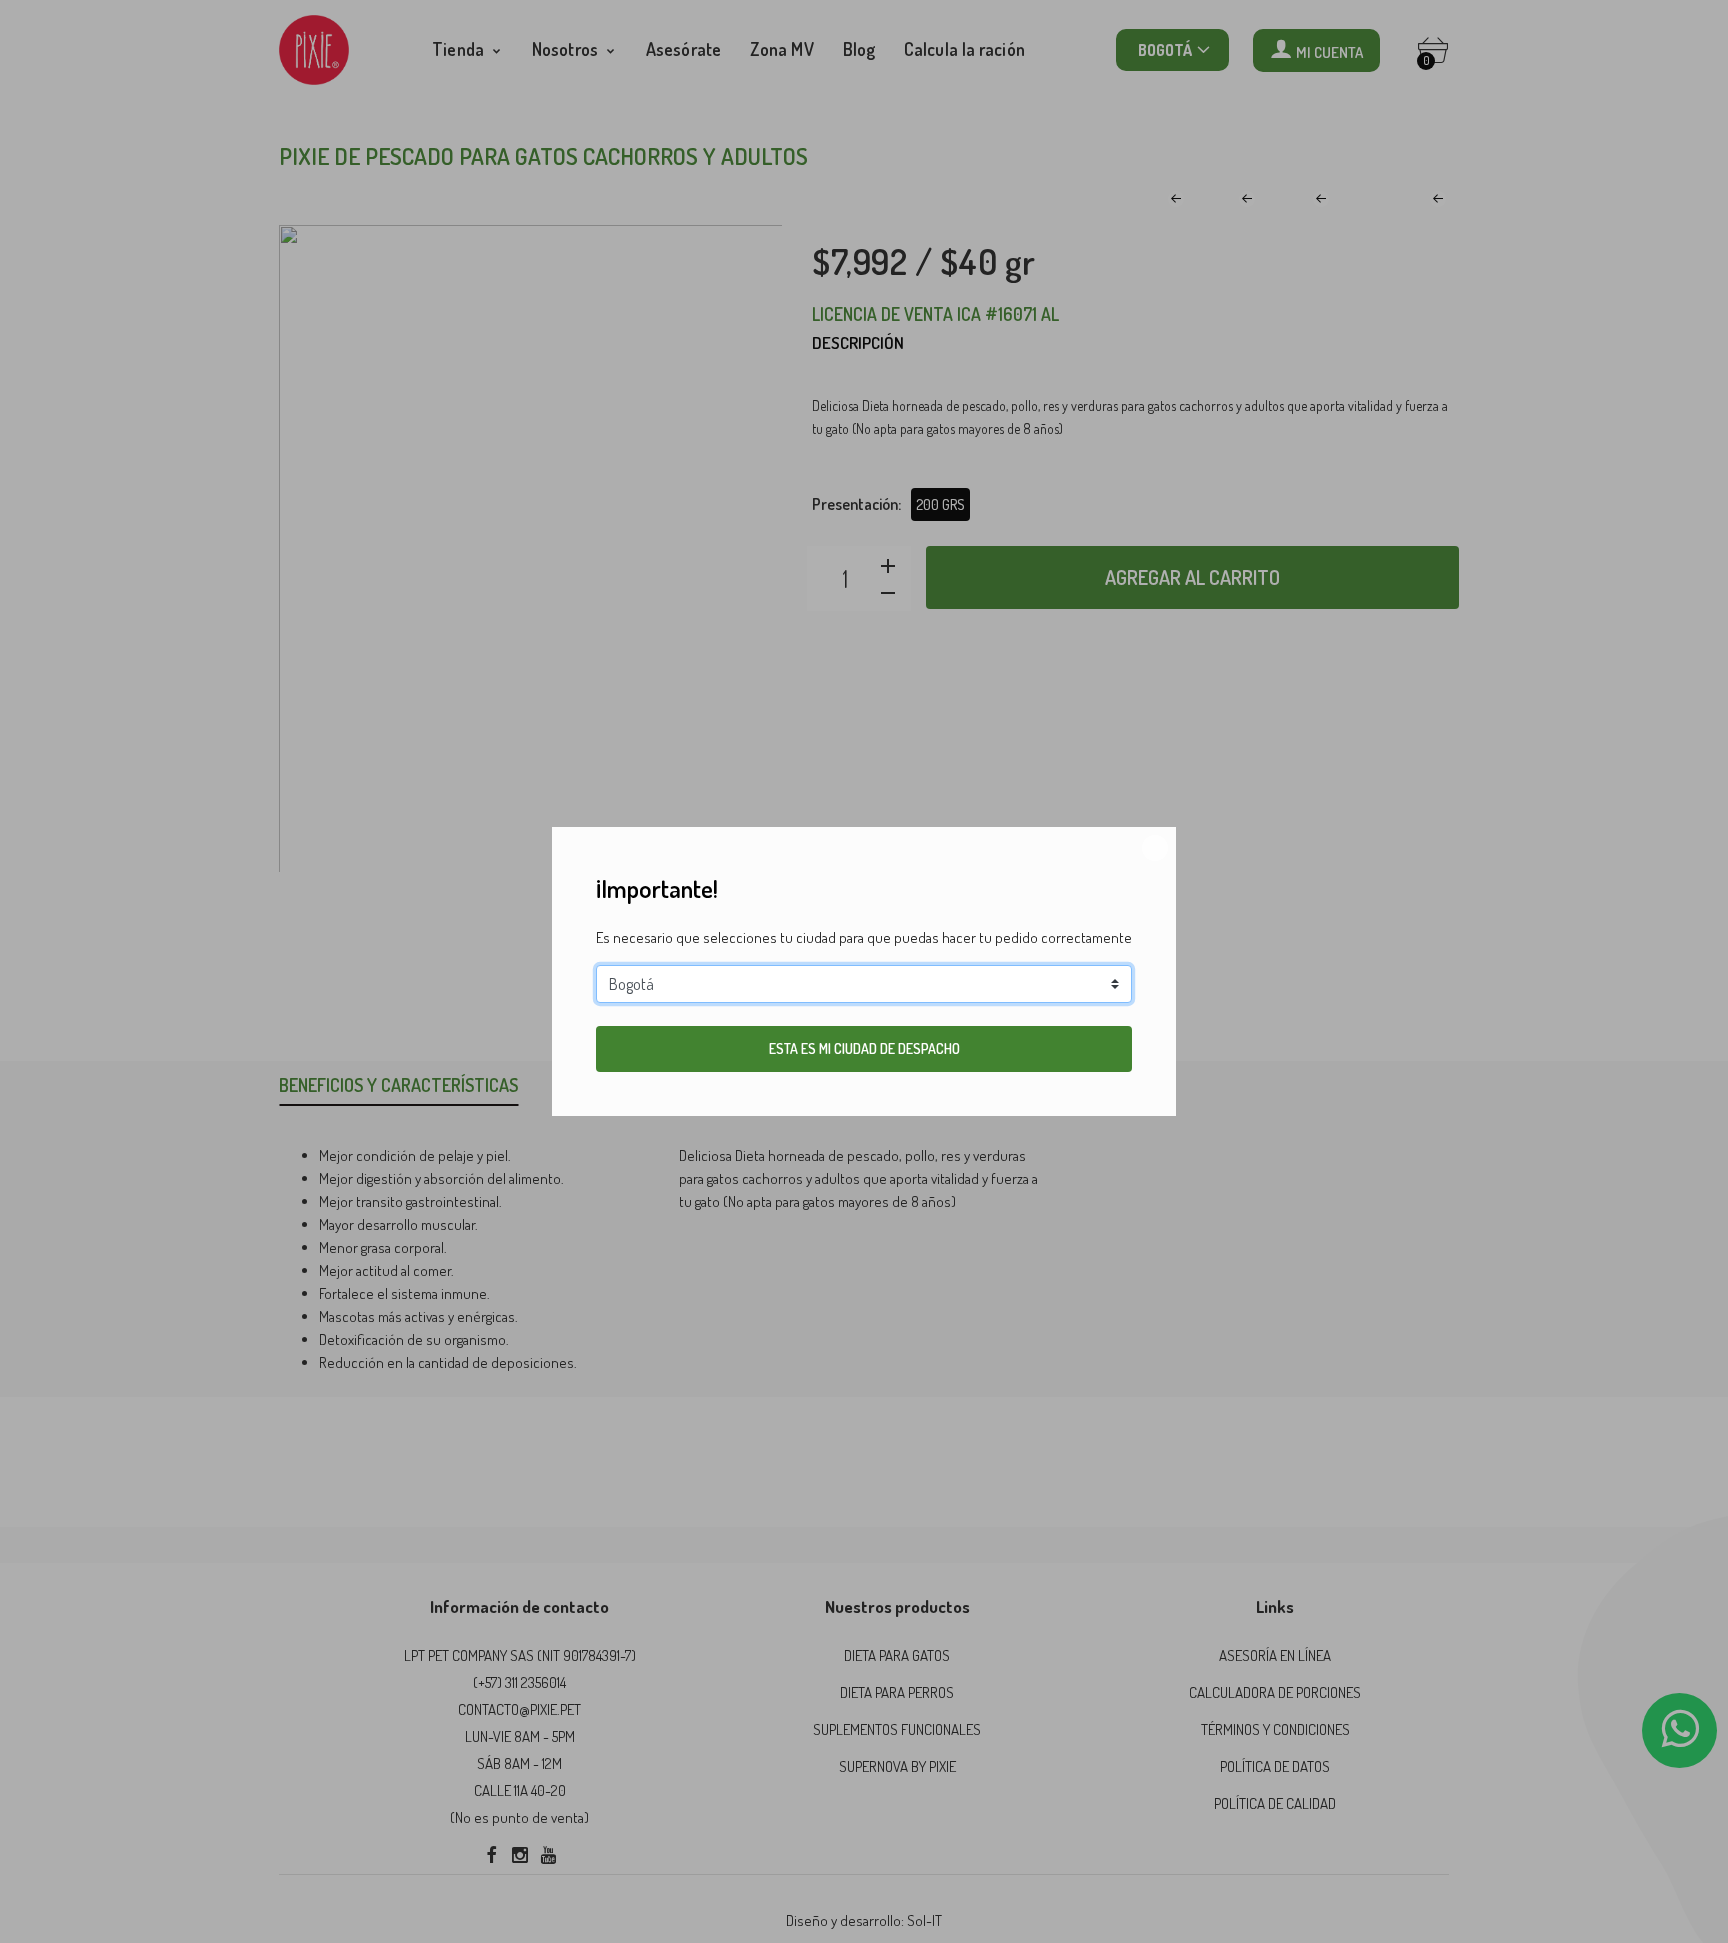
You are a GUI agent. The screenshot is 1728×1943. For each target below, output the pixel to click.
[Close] (1155, 848)
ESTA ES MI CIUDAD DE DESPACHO (864, 1048)
